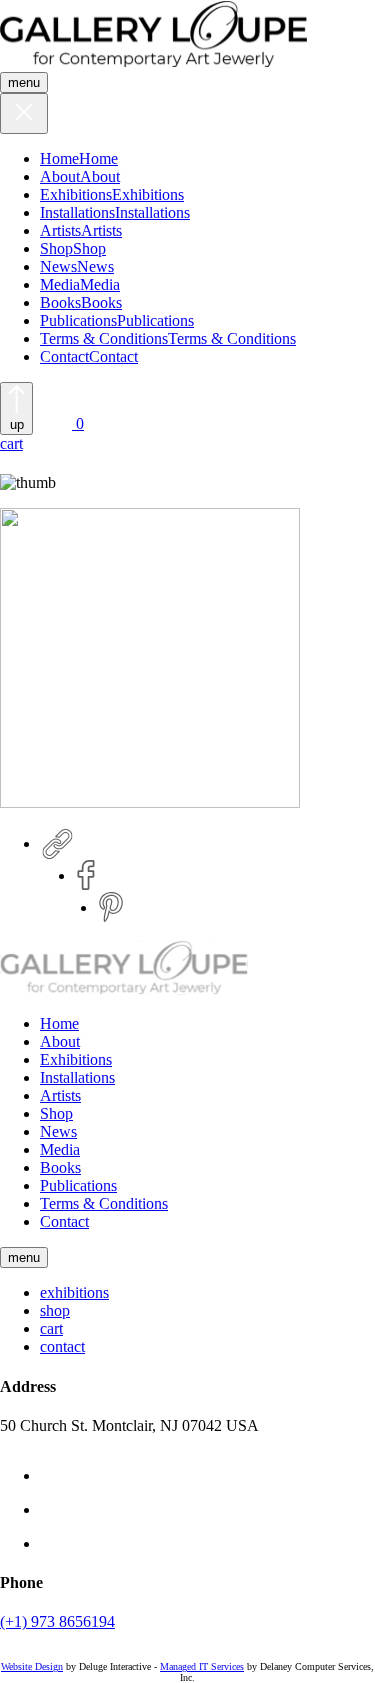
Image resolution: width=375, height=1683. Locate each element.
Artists (60, 230)
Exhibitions (76, 194)
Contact (64, 356)
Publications (78, 320)
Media (60, 284)
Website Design (32, 1666)
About (60, 176)
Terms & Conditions (104, 338)
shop (55, 1310)
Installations (77, 212)
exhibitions (74, 1292)
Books (60, 302)
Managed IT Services (202, 1666)
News (58, 266)
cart (51, 1328)
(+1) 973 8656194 (57, 1621)
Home (59, 158)
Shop (56, 248)
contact (62, 1346)
